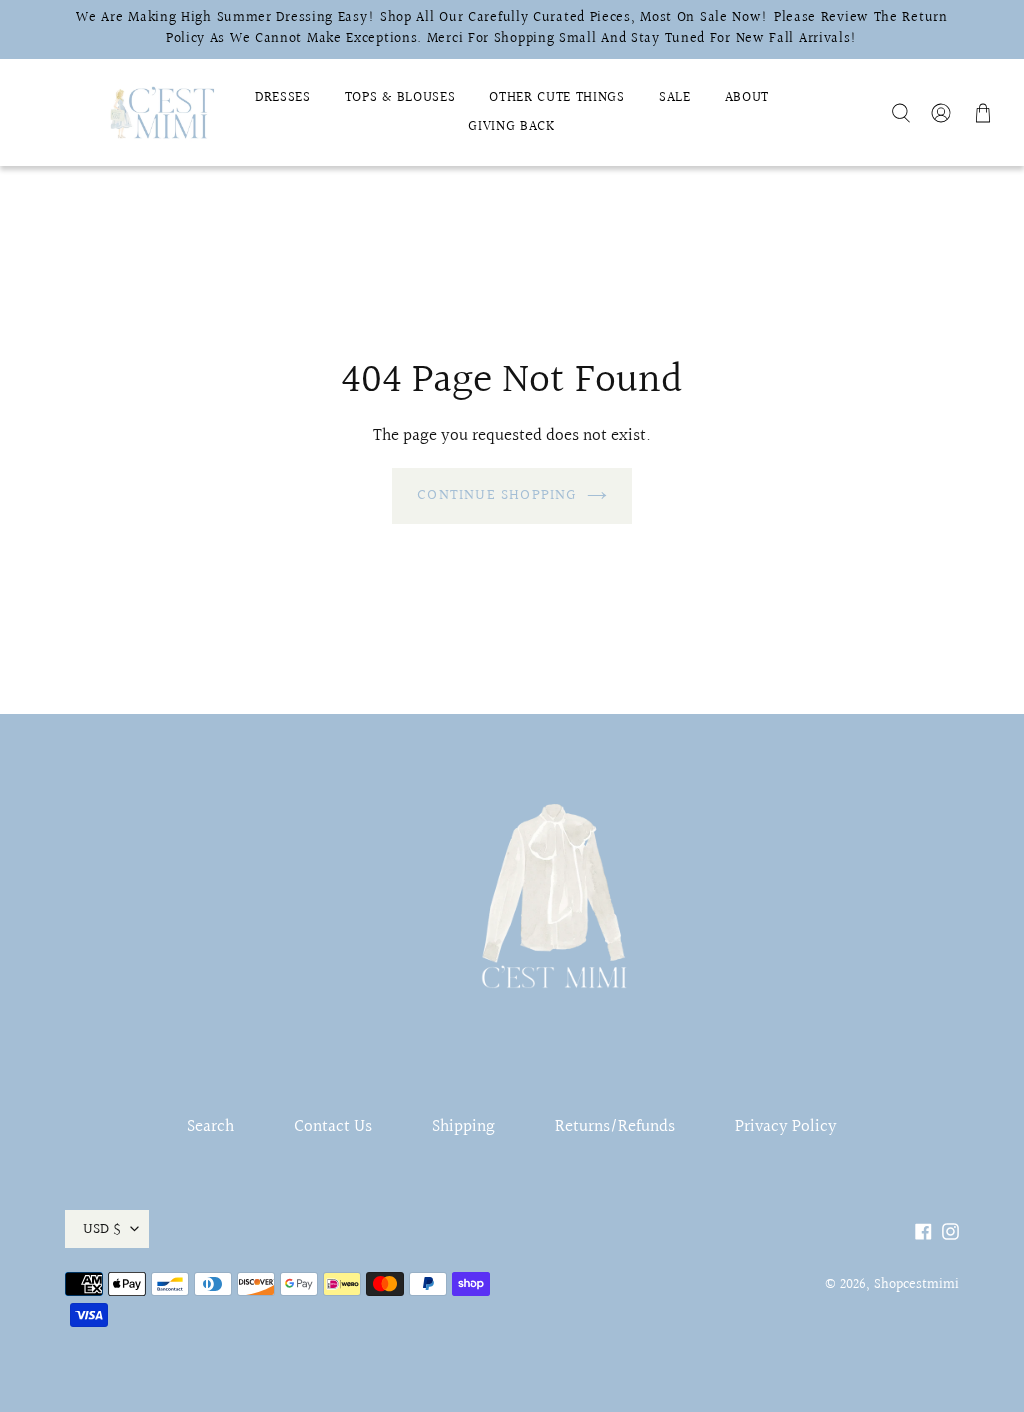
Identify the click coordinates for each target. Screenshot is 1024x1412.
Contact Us (333, 1126)
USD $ (102, 1229)
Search (210, 1126)
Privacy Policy (786, 1126)
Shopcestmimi (916, 1285)
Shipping (463, 1126)
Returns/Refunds (615, 1126)
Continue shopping (496, 495)
